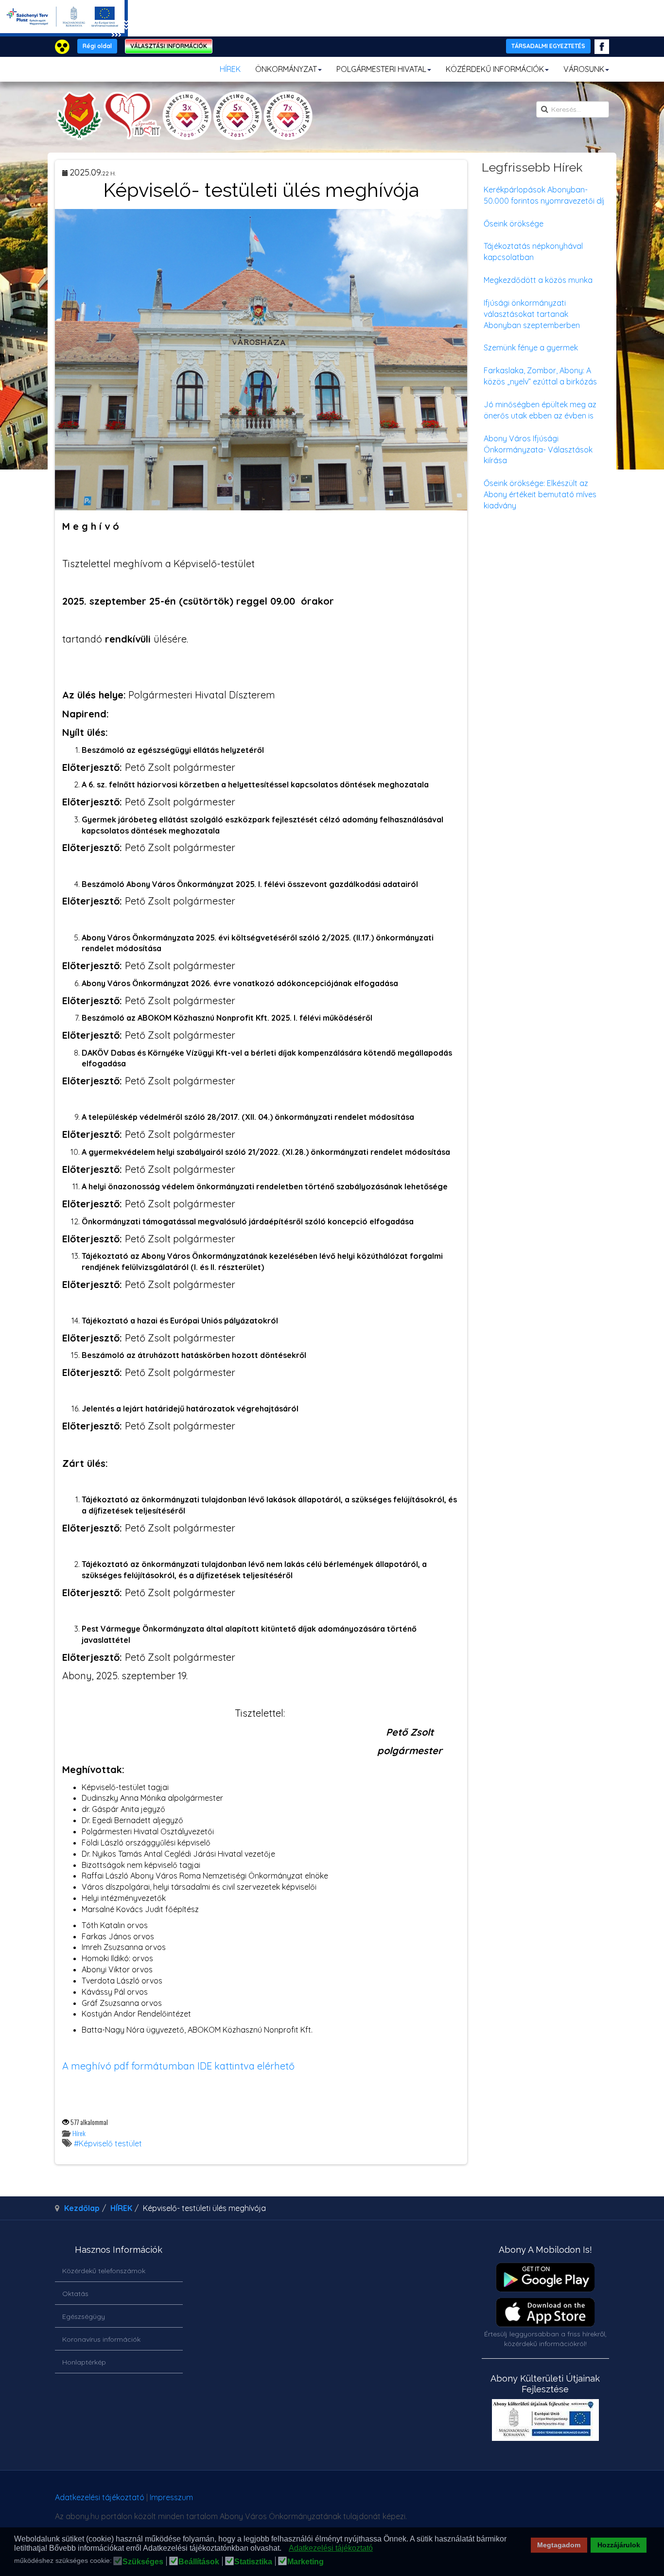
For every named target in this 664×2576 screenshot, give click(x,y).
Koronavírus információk (101, 2339)
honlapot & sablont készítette (472, 2501)
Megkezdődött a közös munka (538, 280)
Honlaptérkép (84, 2362)
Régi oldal (97, 46)
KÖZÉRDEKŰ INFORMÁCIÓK (495, 69)
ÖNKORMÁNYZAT (286, 69)
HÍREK (230, 69)
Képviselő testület (110, 2143)
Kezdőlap (82, 2208)
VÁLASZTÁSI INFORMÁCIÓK (169, 46)
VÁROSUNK (584, 69)
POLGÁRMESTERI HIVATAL (381, 69)
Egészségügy (84, 2316)
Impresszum (171, 2497)
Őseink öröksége (514, 224)
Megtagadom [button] (559, 2545)
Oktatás (75, 2294)
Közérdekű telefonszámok (104, 2271)
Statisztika (253, 2562)
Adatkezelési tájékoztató (100, 2497)
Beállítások (199, 2562)
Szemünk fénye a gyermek (531, 348)
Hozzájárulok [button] (619, 2545)
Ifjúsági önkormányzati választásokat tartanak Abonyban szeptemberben (532, 314)
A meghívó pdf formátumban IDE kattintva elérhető (178, 2066)
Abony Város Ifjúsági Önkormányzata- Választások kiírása (538, 450)
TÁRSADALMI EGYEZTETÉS (548, 46)
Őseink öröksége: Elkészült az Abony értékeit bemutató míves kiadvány (540, 494)
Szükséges (143, 2562)
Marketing (306, 2562)
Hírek (79, 2133)
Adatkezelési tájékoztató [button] (331, 2548)
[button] (284, 2549)
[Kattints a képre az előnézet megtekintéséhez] (261, 359)
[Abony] (184, 116)
